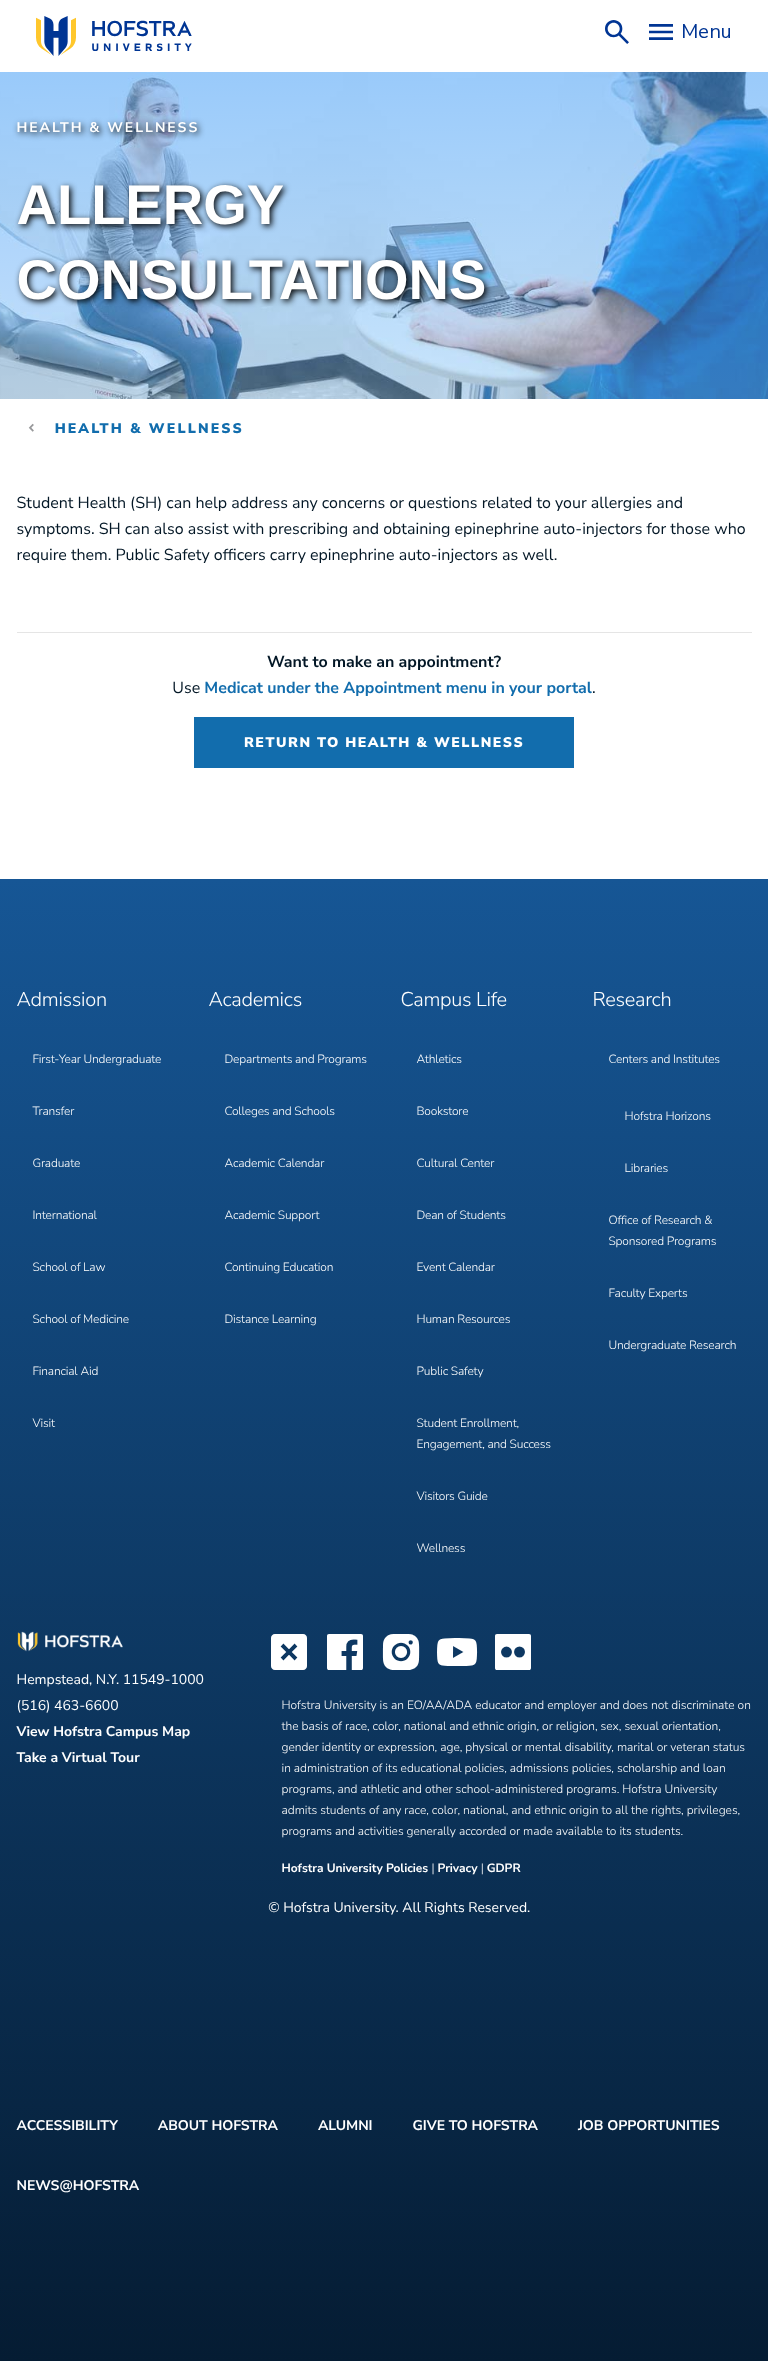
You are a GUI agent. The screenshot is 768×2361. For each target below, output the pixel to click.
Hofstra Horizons (668, 1117)
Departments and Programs (296, 1060)
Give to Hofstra (474, 2125)
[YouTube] (457, 1668)
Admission (62, 1000)
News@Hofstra (78, 2185)
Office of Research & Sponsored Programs (663, 1231)
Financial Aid (66, 1372)
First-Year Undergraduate (97, 1060)
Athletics (439, 1060)
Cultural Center (456, 1164)
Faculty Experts (648, 1294)
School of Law (69, 1268)
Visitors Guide (452, 1497)
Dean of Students (461, 1216)
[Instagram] (401, 1668)
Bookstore (443, 1112)
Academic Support (272, 1216)
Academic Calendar (275, 1164)
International (65, 1216)
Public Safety (450, 1372)
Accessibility (67, 2125)
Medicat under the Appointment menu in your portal (398, 688)
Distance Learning (271, 1320)
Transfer (54, 1112)
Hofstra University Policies (357, 1869)
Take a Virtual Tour (78, 1757)
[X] (289, 1668)
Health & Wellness (149, 428)
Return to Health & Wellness (384, 742)
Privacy (457, 1869)
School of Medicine (81, 1320)
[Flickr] (513, 1668)
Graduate (57, 1164)
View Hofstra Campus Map (104, 1731)
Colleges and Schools (280, 1112)
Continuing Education (279, 1268)
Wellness (441, 1549)
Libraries (647, 1169)
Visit (44, 1424)
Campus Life (454, 1000)
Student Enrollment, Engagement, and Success (484, 1434)
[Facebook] (345, 1668)
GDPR (504, 1869)
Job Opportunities (649, 2125)
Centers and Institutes (664, 1060)
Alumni (345, 2125)
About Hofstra (218, 2125)
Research (632, 1000)
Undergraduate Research (673, 1346)
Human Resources (464, 1320)
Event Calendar (456, 1268)
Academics (255, 1000)
